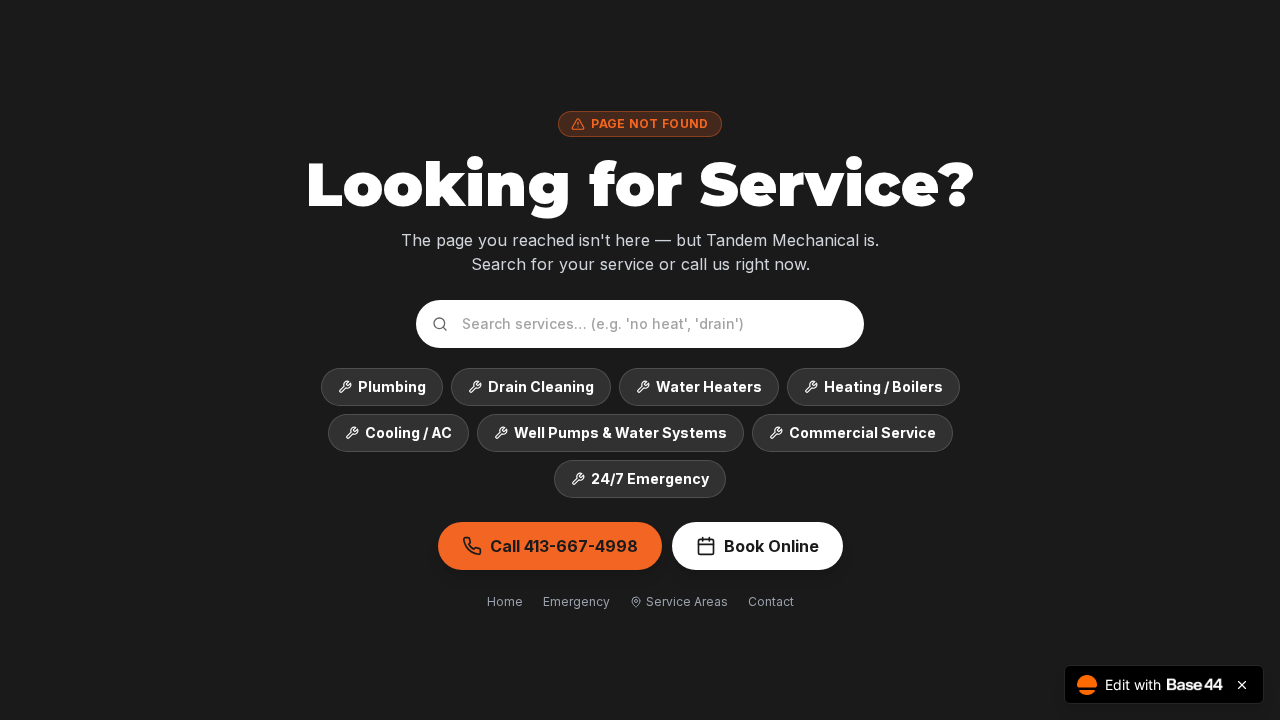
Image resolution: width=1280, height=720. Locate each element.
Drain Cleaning (541, 386)
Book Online (771, 546)
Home (505, 601)
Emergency (576, 601)
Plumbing (392, 386)
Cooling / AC (408, 432)
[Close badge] (1242, 685)
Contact (771, 601)
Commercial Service (862, 432)
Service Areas (687, 601)
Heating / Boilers (883, 386)
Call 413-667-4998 (564, 546)
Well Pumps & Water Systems (620, 432)
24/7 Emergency (650, 478)
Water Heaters (709, 386)
